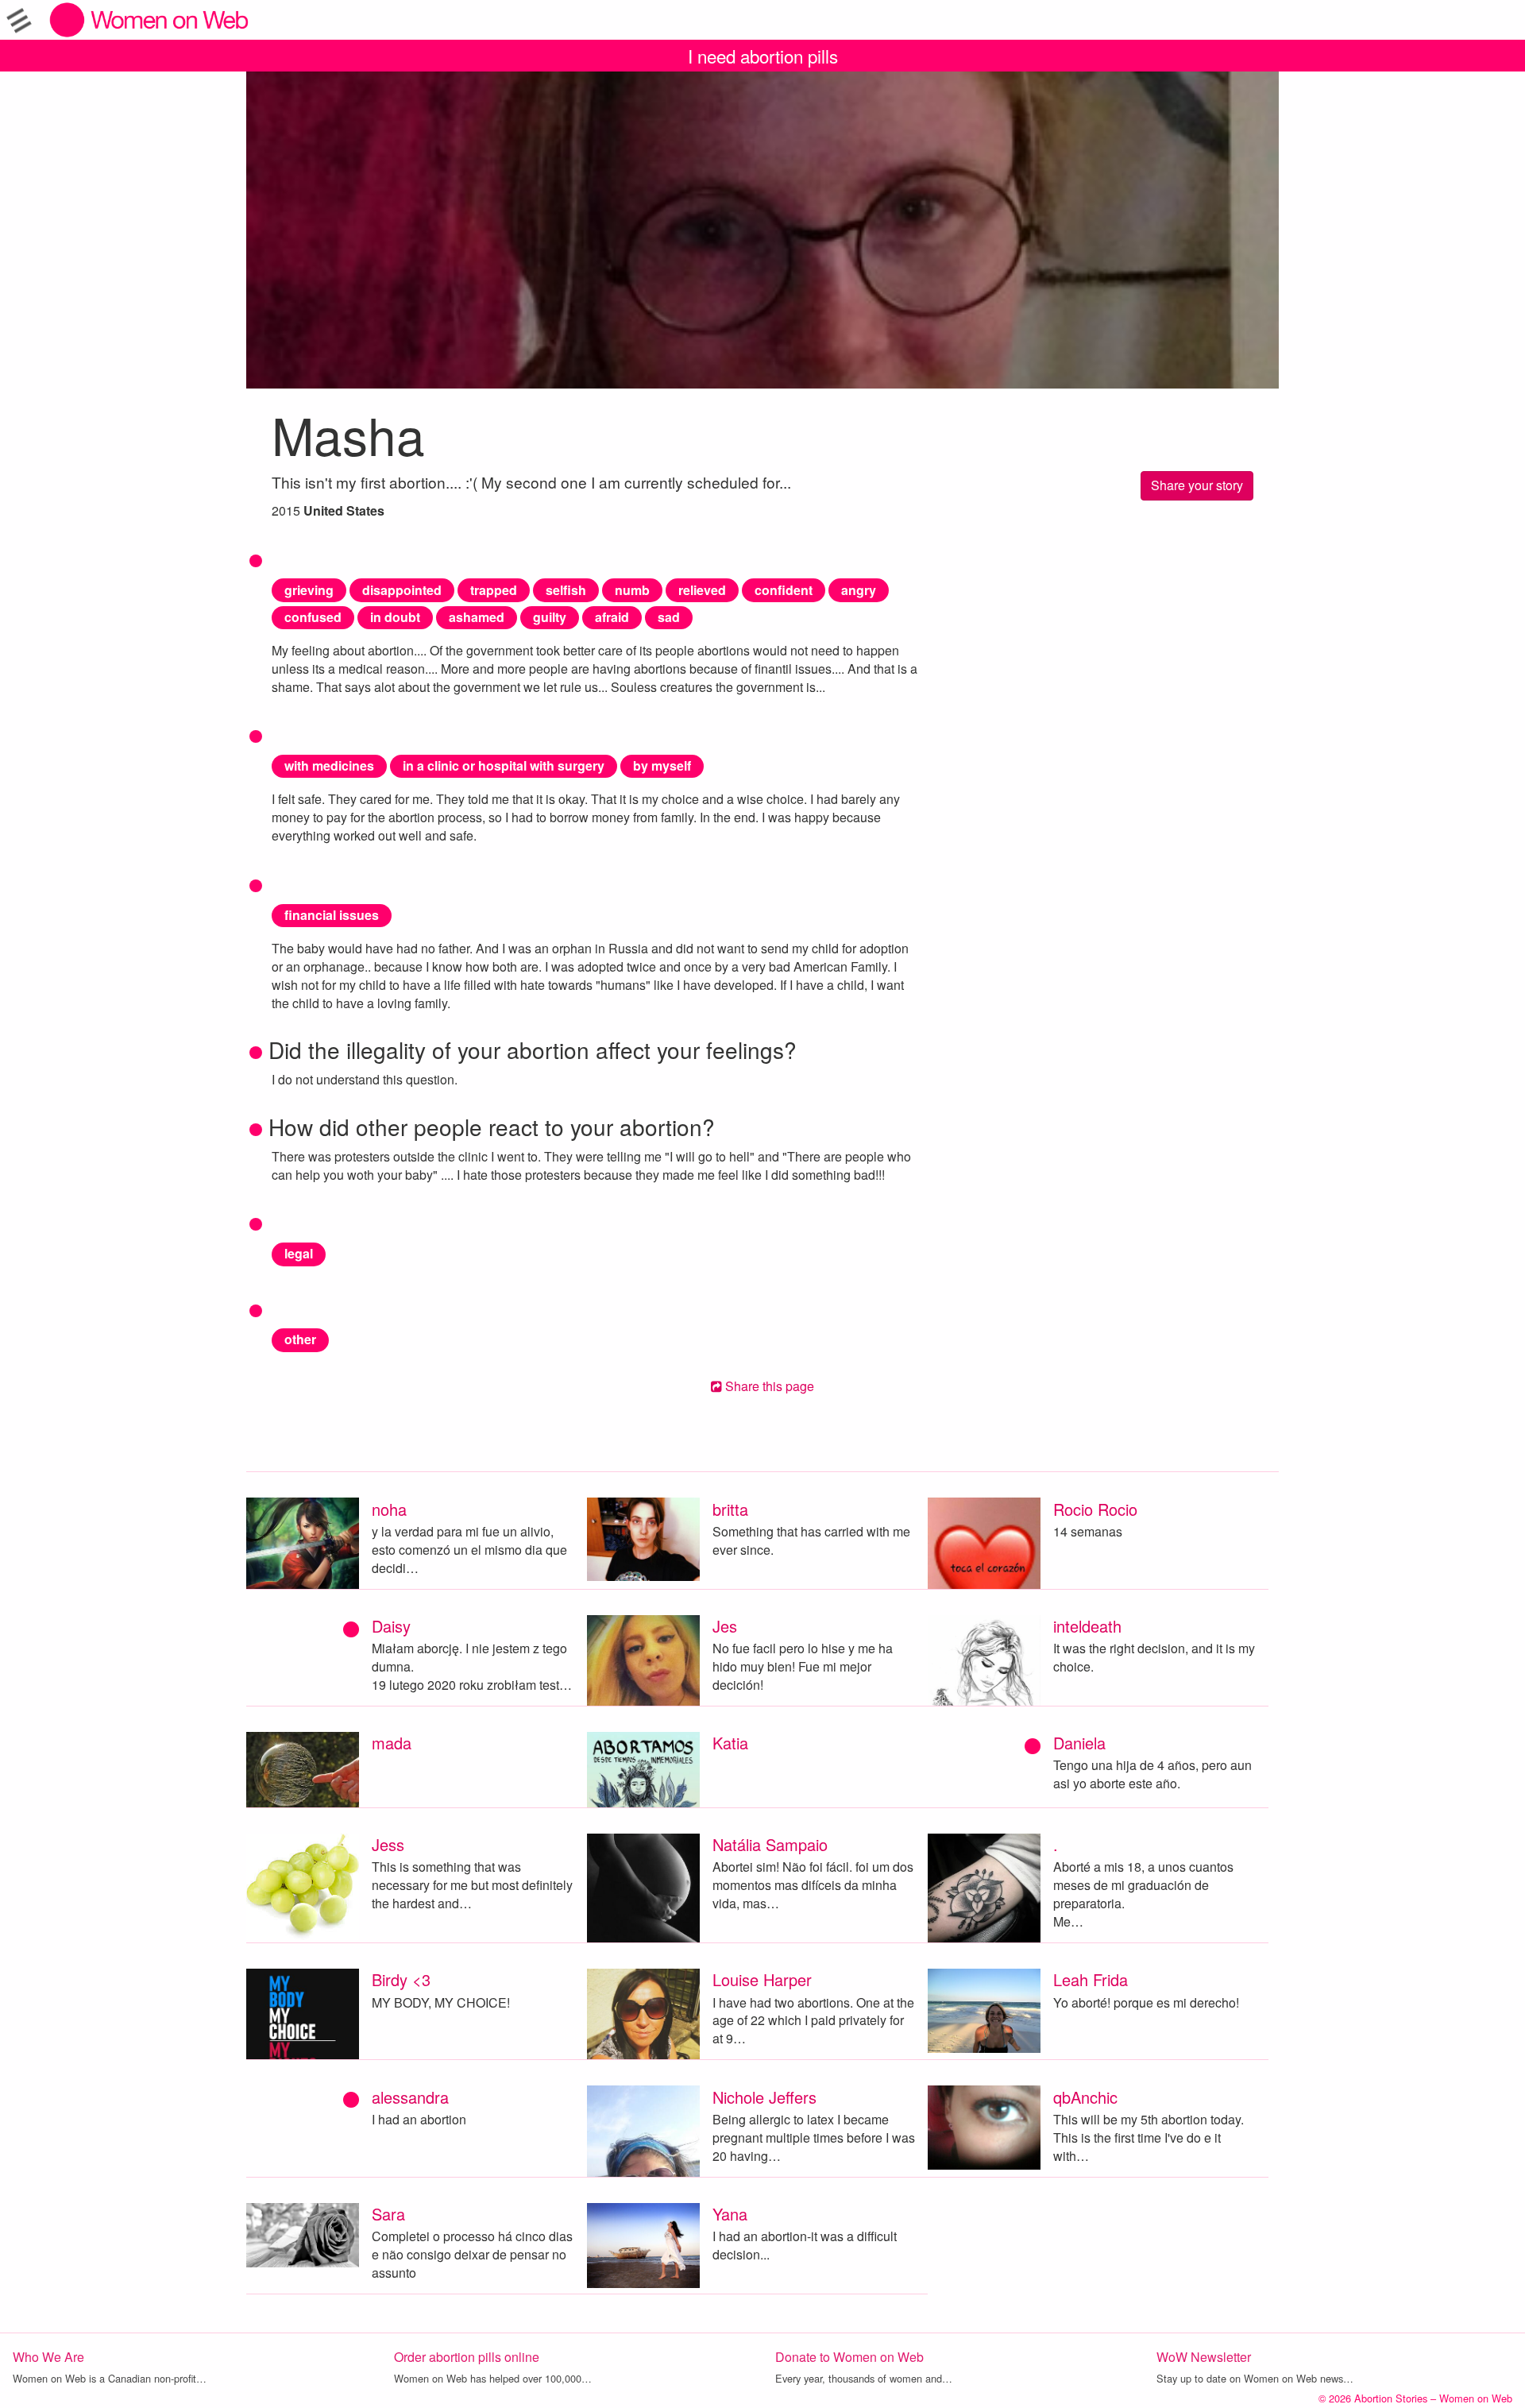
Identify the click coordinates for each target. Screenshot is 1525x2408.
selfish (566, 590)
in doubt (395, 617)
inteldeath (1087, 1626)
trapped (494, 590)
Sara (388, 2214)
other (300, 1339)
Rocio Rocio (1095, 1509)
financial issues (332, 915)
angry (859, 590)
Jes (725, 1626)
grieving (309, 590)
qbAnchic (1085, 2097)
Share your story (1197, 485)
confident (784, 590)
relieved (702, 590)
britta (730, 1509)
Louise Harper (762, 1979)
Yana (730, 2214)
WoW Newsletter (1204, 2357)
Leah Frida (1091, 1979)
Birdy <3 (401, 1979)
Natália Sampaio (770, 1844)
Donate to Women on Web (849, 2357)
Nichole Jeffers (764, 2097)
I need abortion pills (763, 56)
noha (389, 1509)
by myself (662, 765)
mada (392, 1743)
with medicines (329, 765)
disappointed (402, 590)
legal (299, 1253)
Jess (388, 1844)
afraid (612, 617)
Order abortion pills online (467, 2357)
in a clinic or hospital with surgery (504, 765)
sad (669, 617)
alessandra (410, 2097)
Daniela (1079, 1743)
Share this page (768, 1386)
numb (632, 590)
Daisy (391, 1626)
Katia (730, 1743)
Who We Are (48, 2357)
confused (313, 617)
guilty (550, 617)
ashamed (477, 617)
